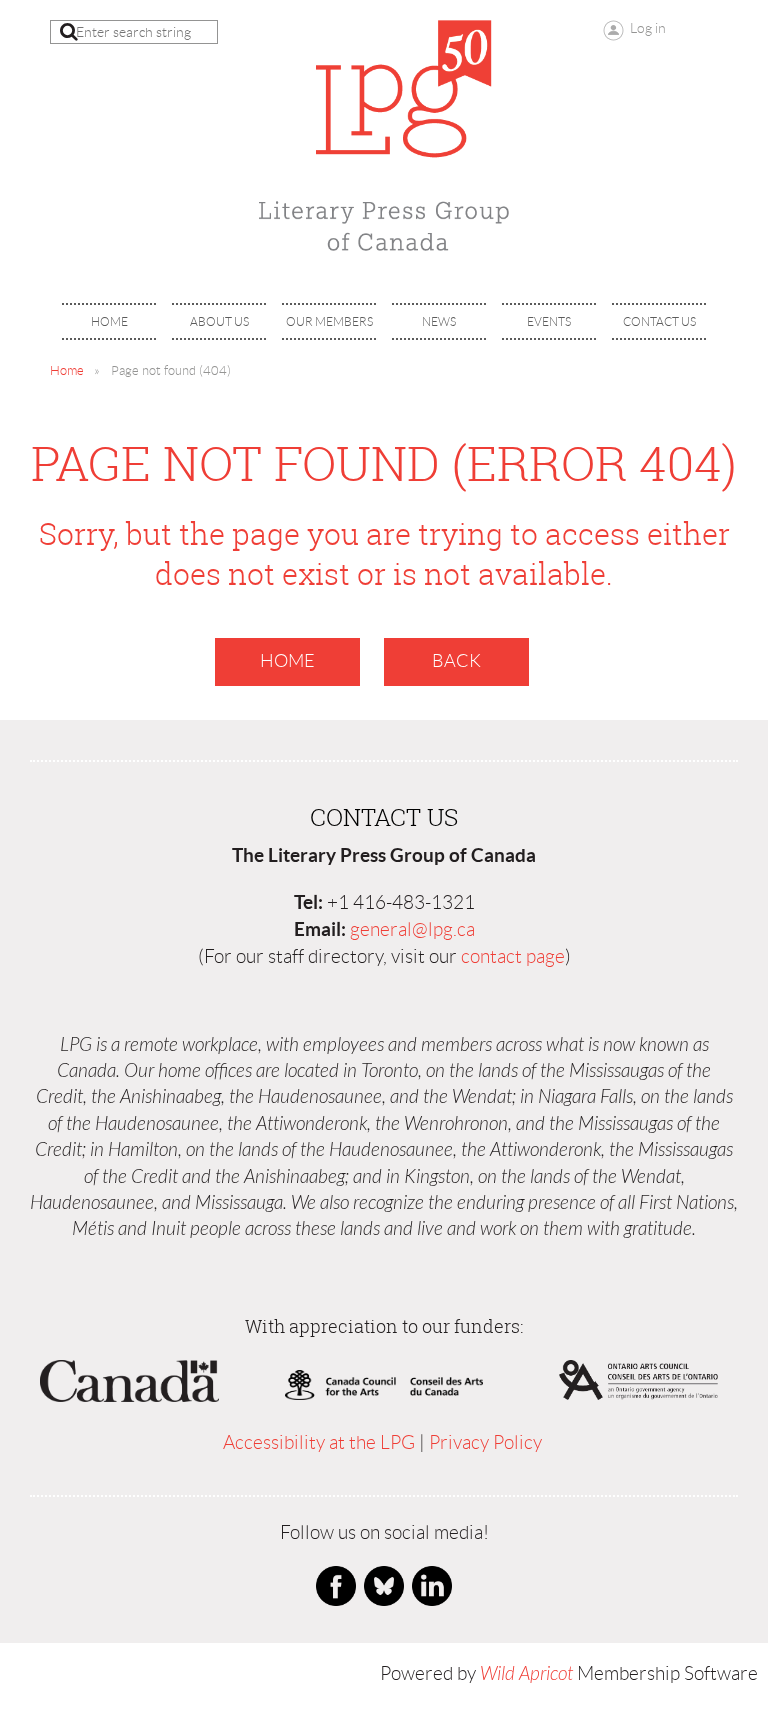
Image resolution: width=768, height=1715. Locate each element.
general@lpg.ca (412, 929)
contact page (513, 956)
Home (67, 370)
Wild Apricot (526, 1674)
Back (456, 661)
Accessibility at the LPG (319, 1442)
